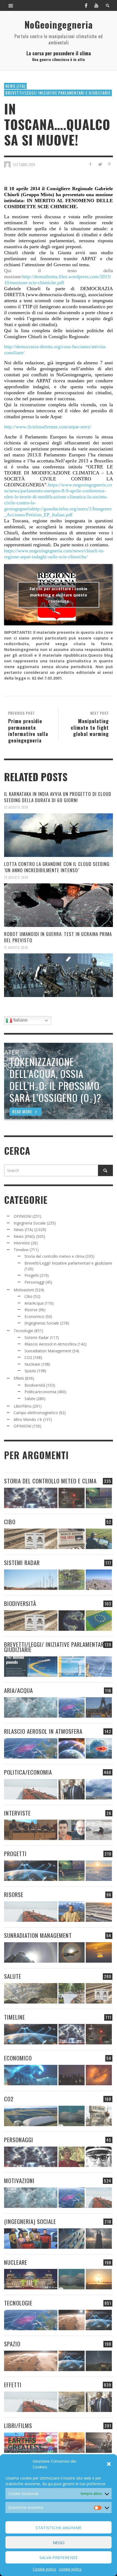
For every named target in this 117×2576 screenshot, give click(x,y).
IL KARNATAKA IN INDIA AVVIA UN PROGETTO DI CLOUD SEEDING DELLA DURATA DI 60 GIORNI (58, 797)
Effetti (19, 1378)
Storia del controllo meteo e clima (54, 1256)
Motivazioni (24, 1290)
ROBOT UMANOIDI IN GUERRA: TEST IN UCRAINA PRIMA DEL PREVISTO (58, 937)
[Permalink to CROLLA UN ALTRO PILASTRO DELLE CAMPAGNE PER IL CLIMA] (99, 2116)
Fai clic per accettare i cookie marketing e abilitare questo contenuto (59, 595)
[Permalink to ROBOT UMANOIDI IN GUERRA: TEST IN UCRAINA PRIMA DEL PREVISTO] (59, 975)
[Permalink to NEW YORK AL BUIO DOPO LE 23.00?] (72, 2075)
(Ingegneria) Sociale (42, 1323)
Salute (30, 1398)
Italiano (20, 1020)
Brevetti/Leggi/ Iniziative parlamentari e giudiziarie (58, 93)
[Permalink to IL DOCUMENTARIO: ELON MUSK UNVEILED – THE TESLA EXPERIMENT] (99, 2443)
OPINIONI (22, 1216)
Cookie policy (44, 2569)
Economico (34, 1316)
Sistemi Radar (37, 1337)
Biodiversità (35, 1385)
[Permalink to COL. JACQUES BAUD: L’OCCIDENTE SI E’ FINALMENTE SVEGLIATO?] (72, 1830)
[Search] (11, 5)
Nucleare (32, 1364)
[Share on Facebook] (90, 164)
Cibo (28, 1296)
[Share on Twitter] (100, 164)
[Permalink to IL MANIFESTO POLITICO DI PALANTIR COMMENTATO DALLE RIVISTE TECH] (99, 2239)
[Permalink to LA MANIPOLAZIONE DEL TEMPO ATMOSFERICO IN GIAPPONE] (72, 1498)
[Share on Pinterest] (109, 164)
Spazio (30, 1371)
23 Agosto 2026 (16, 807)
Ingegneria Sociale (30, 1223)
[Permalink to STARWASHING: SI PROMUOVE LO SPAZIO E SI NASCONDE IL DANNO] (99, 2361)
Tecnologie (23, 1331)
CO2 (28, 1357)
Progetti (32, 1275)
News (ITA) (15, 86)
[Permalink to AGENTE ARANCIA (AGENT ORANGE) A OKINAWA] (31, 1993)
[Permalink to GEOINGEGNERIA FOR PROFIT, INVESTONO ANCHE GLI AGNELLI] (99, 2075)
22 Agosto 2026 (16, 877)
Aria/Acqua (34, 1303)
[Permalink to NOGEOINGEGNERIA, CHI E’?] (31, 1830)
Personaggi (34, 1282)
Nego (59, 2542)
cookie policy (70, 2569)
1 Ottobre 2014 (24, 165)
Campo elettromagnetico (36, 1413)
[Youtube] (96, 5)
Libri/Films (23, 1406)
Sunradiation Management (48, 1351)
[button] (109, 2464)
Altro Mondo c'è (28, 1419)
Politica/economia (40, 1392)
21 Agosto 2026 (16, 947)
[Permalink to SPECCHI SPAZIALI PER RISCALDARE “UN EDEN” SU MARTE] (72, 2320)
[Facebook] (86, 5)
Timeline (21, 1250)
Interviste (22, 1243)
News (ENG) (24, 1236)
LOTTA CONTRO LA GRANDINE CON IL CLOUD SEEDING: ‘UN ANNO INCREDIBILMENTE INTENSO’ (57, 867)
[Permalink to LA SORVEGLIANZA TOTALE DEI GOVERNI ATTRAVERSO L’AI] (72, 2239)
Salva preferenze (59, 2557)
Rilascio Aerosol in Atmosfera (50, 1344)
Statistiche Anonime (59, 2527)
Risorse (31, 1310)
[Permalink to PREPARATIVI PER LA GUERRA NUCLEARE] (31, 2279)
